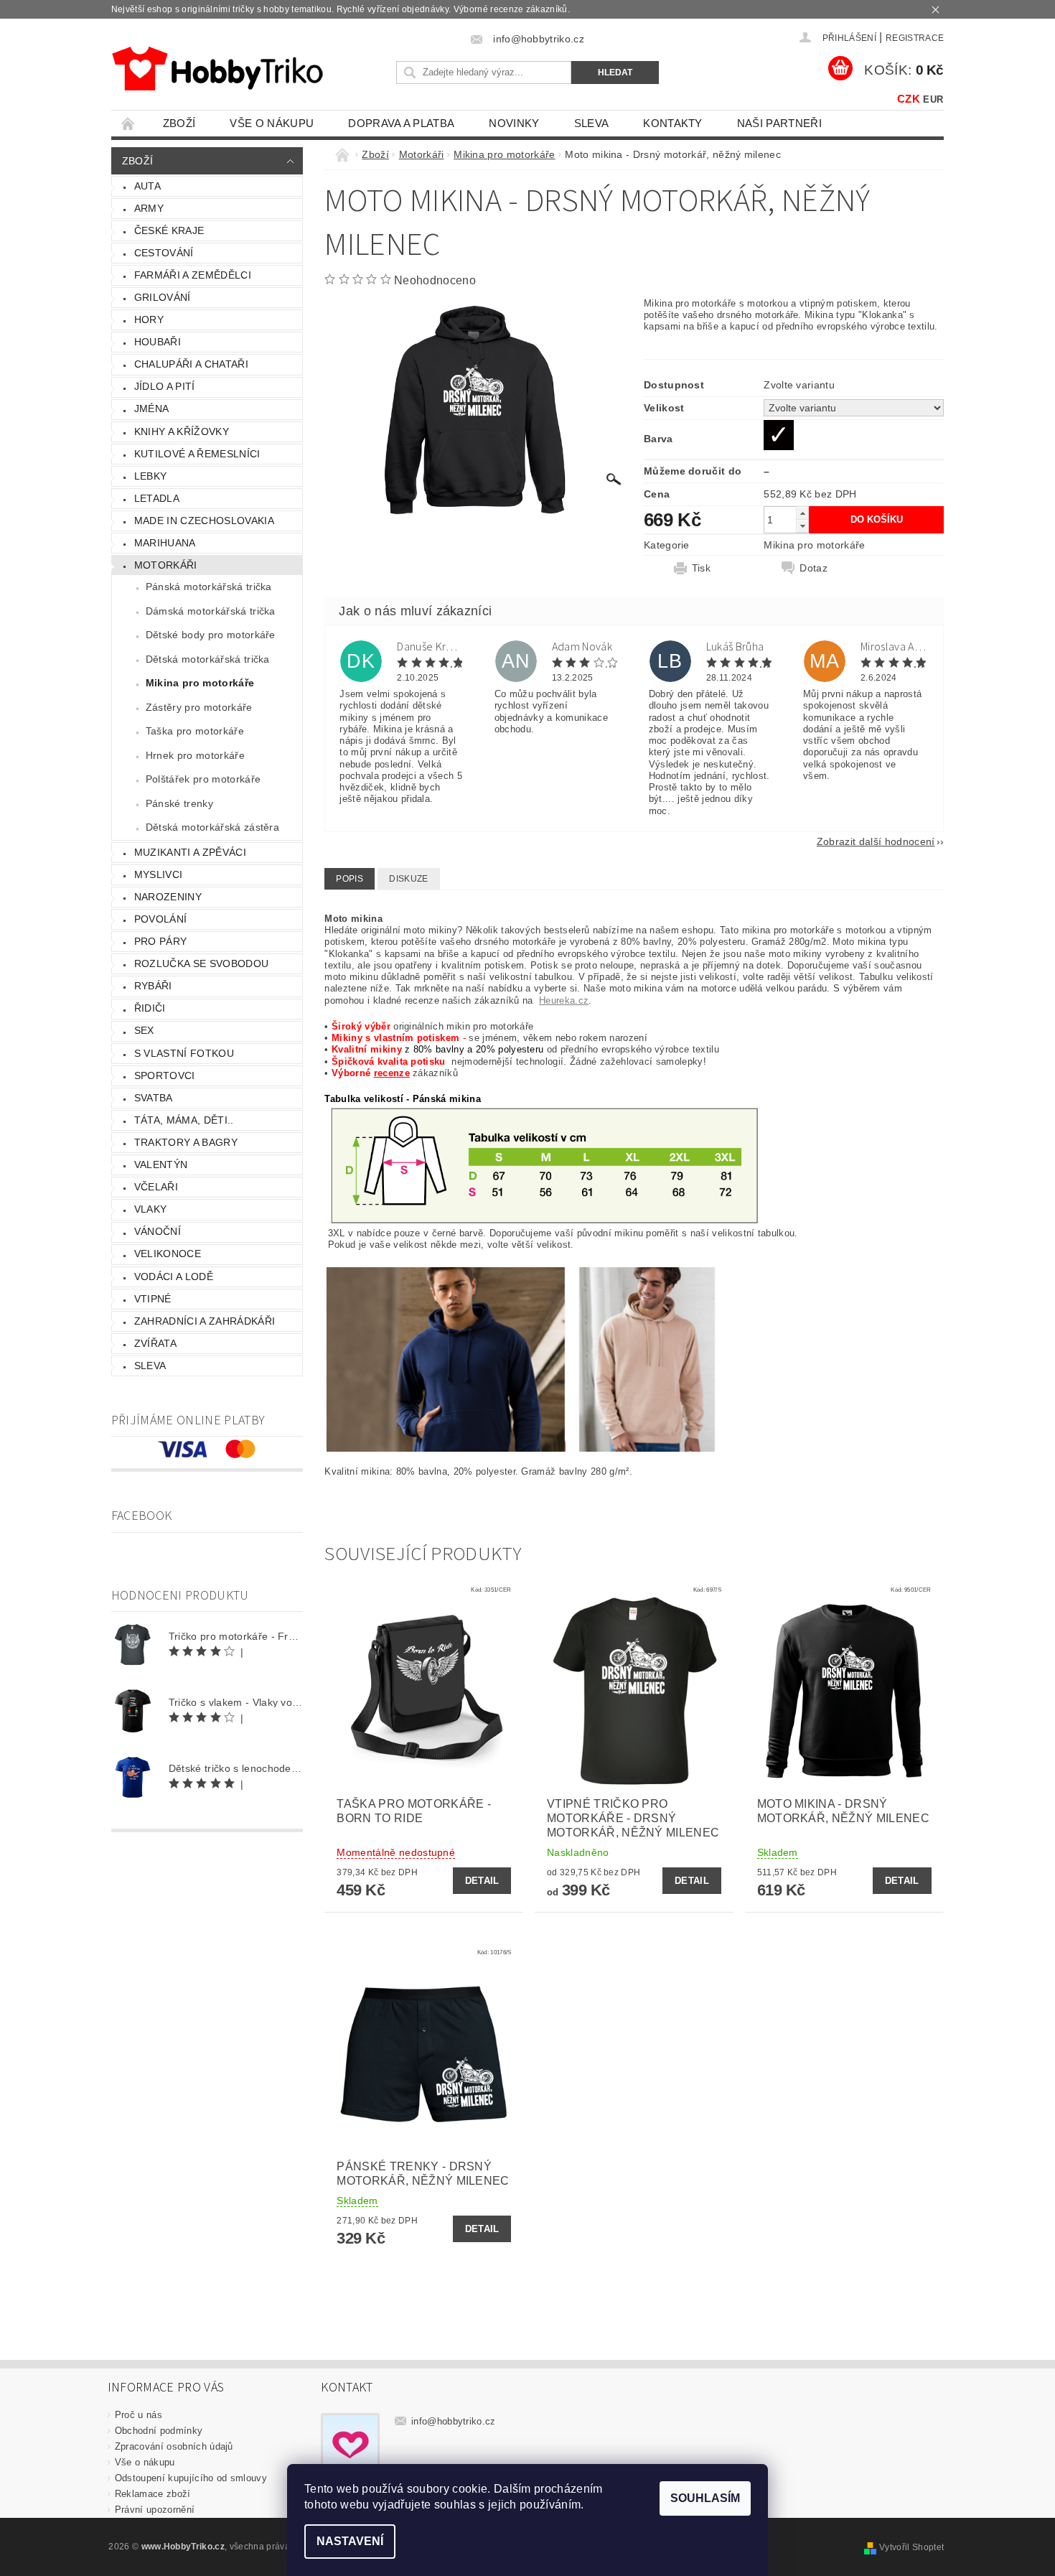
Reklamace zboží (153, 2494)
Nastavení (350, 2541)
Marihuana (165, 543)
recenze (392, 1073)
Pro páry (161, 941)
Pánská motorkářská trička (209, 587)
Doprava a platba (401, 123)
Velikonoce (168, 1254)
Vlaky (151, 1209)
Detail (482, 1881)
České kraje (169, 230)
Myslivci (159, 874)
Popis (350, 879)
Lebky (151, 476)
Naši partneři (779, 123)
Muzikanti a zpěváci (190, 852)
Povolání (161, 919)
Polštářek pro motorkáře (203, 779)
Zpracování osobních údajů (174, 2446)
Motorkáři (166, 565)
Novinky (514, 123)
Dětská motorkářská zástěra (212, 827)
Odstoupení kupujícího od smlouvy (191, 2478)
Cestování (164, 253)
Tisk (701, 568)
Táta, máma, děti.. (184, 1120)
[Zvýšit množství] (802, 513)
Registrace (915, 38)
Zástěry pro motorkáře (199, 707)
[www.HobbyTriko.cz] (217, 69)
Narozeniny (168, 897)
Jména (152, 409)
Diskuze (408, 879)
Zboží (179, 123)
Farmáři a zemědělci (193, 275)
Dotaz (813, 568)
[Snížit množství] (802, 526)
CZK (909, 99)
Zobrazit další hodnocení (876, 841)
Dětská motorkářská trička (208, 659)
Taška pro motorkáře (195, 731)
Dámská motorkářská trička (211, 611)
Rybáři (153, 986)
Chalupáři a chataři (191, 364)
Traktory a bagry (186, 1142)
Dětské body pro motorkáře (211, 635)
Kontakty (673, 123)
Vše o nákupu (272, 123)
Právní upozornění (155, 2510)
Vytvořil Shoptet (911, 2547)
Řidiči (150, 1008)
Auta (147, 186)
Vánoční (158, 1231)
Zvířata (155, 1343)
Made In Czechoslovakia (204, 521)
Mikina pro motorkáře (200, 683)
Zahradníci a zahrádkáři (205, 1321)
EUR (933, 99)
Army (149, 208)
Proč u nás (139, 2415)
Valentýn (161, 1165)
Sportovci (165, 1075)
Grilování (163, 297)
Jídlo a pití (165, 386)
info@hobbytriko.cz (454, 2421)
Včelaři (156, 1187)
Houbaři (158, 342)
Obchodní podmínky (159, 2431)
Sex (144, 1030)
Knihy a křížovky (182, 431)
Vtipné (153, 1299)
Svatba (154, 1098)
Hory (149, 319)
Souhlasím (705, 2498)
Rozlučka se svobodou (201, 963)
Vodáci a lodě (174, 1277)
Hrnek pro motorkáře (195, 755)
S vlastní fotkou (184, 1053)
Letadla (157, 498)
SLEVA (592, 123)
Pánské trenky (179, 803)
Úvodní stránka (128, 123)
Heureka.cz (564, 1000)
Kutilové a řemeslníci (197, 454)
